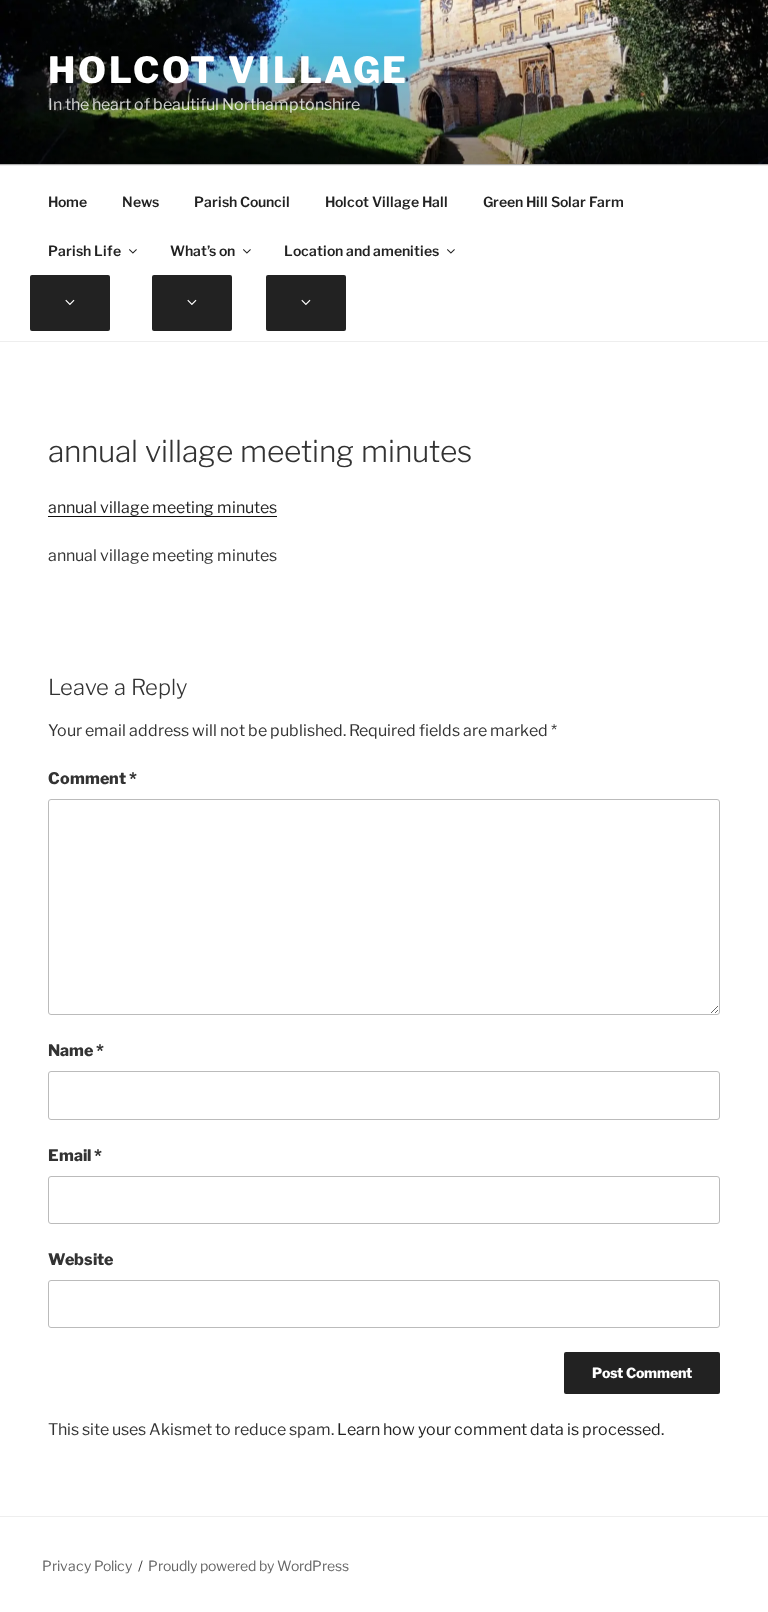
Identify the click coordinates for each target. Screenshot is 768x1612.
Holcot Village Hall (386, 201)
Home (67, 201)
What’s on (202, 250)
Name (76, 1050)
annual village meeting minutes (162, 507)
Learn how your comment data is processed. (500, 1429)
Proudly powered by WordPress (248, 1565)
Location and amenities (361, 250)
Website (80, 1259)
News (140, 201)
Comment (92, 778)
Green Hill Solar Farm (553, 201)
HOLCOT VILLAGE (228, 70)
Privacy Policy (87, 1565)
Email (75, 1155)
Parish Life (84, 250)
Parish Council (242, 201)
